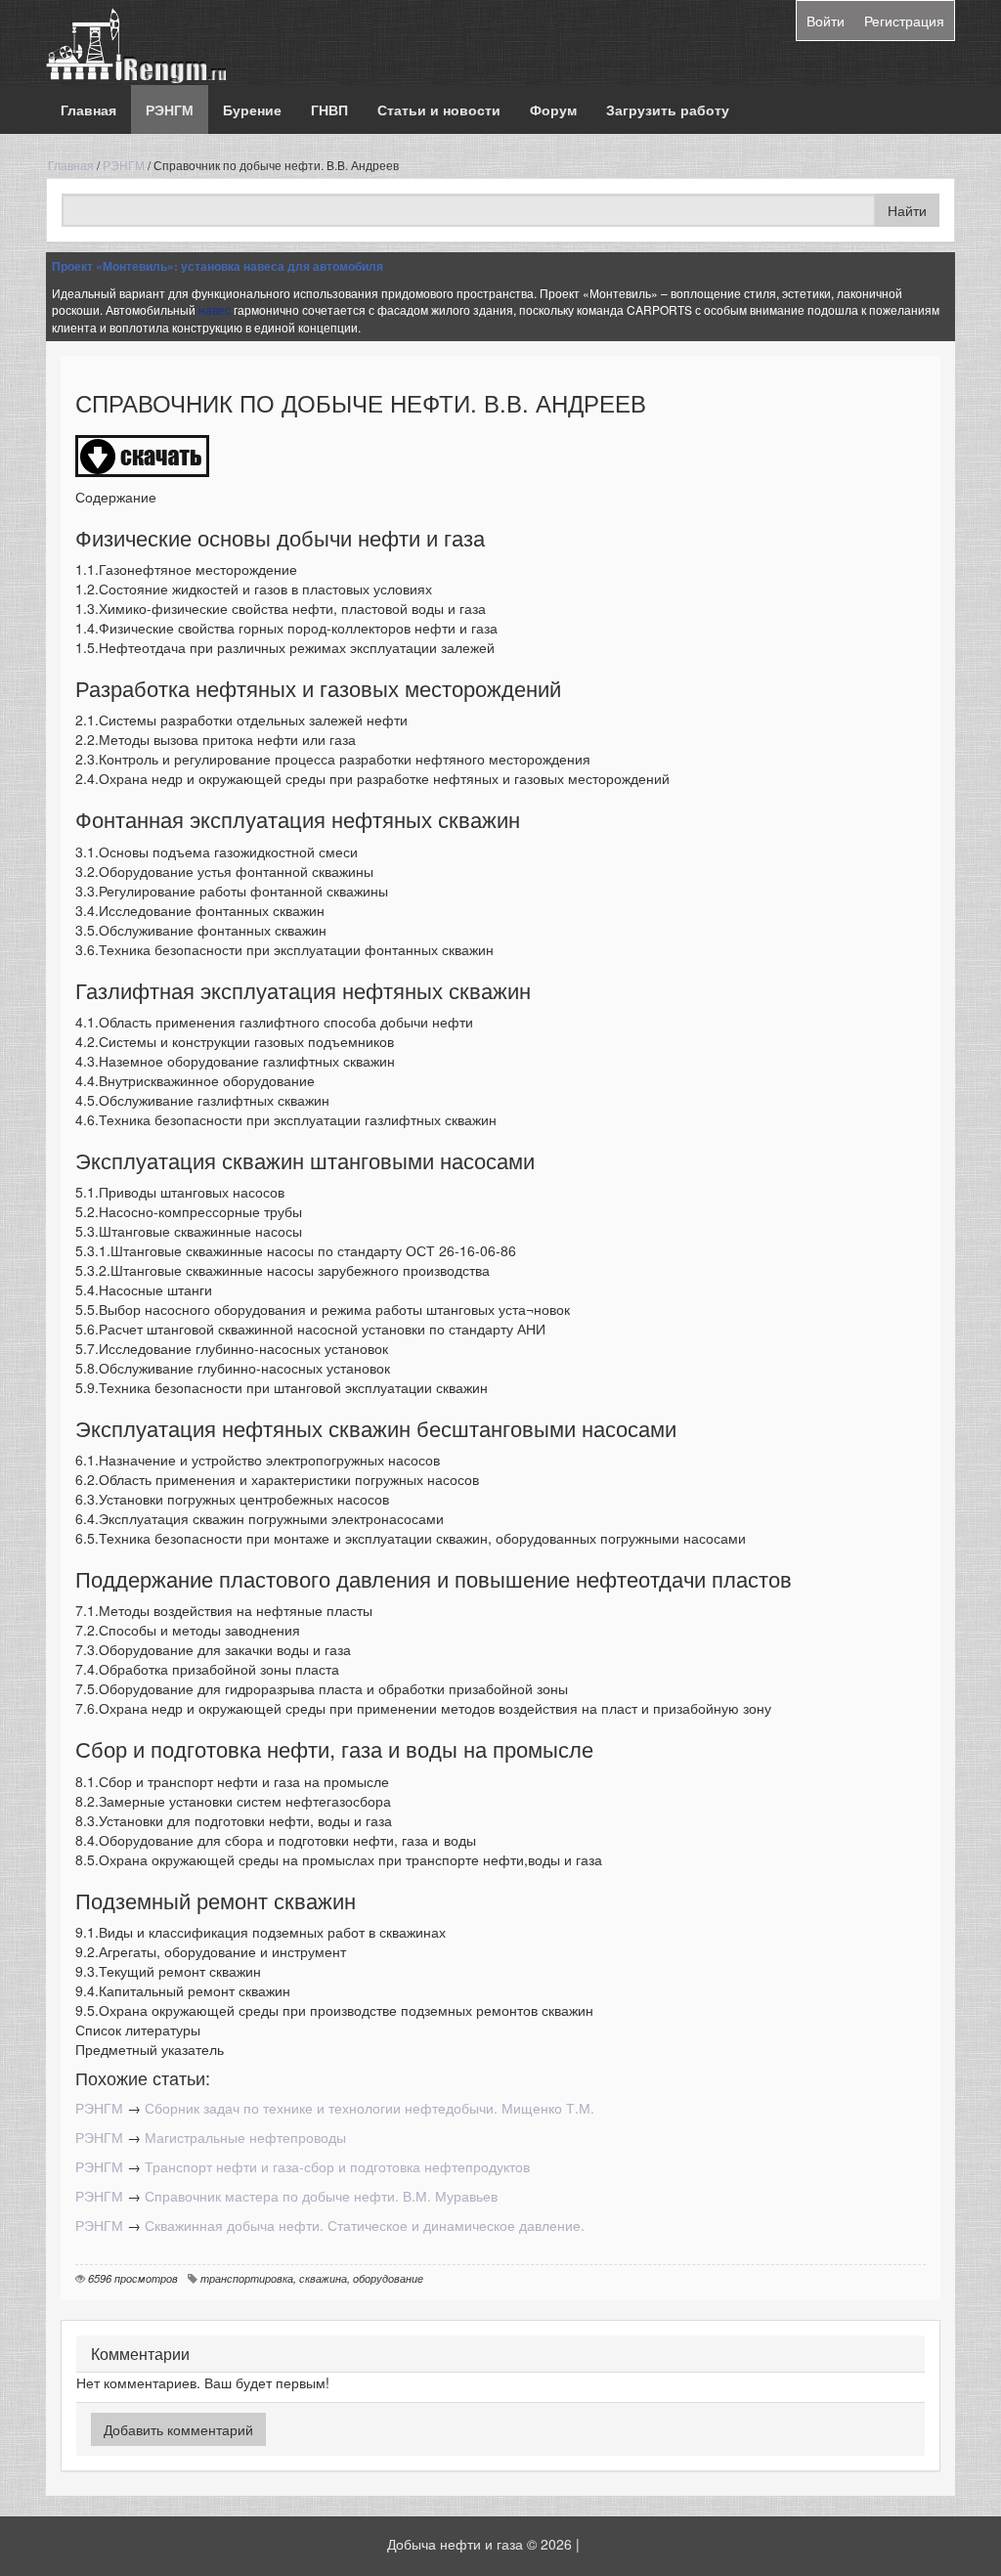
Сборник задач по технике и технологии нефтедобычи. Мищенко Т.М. (370, 2108)
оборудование (388, 2278)
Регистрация (904, 21)
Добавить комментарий (178, 2429)
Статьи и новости (439, 109)
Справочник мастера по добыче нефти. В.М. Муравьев (321, 2196)
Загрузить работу (668, 109)
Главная (88, 109)
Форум (553, 109)
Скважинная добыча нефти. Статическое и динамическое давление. (365, 2225)
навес (215, 309)
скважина (323, 2278)
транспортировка (247, 2278)
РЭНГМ (170, 109)
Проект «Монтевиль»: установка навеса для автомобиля (218, 266)
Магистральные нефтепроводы (245, 2137)
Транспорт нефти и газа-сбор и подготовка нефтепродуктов (337, 2166)
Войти (826, 21)
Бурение (252, 109)
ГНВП (329, 109)
